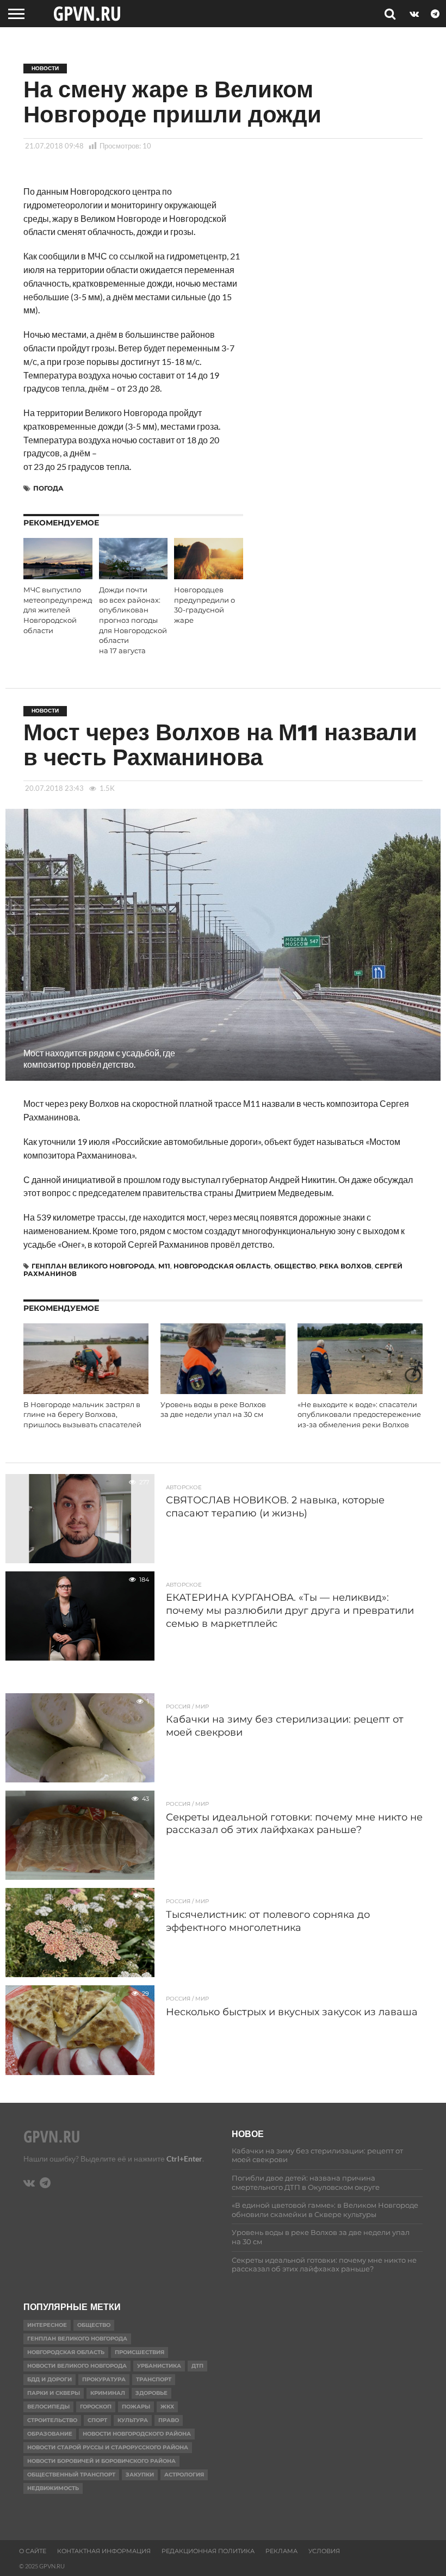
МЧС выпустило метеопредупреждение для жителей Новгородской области (67, 610)
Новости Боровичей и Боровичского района (101, 2461)
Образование (50, 2434)
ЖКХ (167, 2407)
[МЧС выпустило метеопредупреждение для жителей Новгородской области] (58, 576)
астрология (184, 2475)
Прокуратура (104, 2379)
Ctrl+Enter (184, 2159)
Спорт (97, 2420)
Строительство (52, 2420)
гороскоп (96, 2407)
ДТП (197, 2366)
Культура (133, 2420)
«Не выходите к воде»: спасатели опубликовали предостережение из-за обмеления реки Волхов (359, 1415)
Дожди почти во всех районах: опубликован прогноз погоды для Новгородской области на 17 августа (133, 620)
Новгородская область (222, 1266)
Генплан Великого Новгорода (93, 1266)
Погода (48, 488)
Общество (295, 1266)
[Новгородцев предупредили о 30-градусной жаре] (209, 576)
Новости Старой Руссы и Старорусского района (108, 2447)
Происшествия (140, 2352)
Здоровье (151, 2393)
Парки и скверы (54, 2393)
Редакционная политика (208, 2551)
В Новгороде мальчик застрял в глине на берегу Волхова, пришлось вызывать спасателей (82, 1415)
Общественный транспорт (71, 2475)
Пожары (136, 2407)
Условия (324, 2551)
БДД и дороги (49, 2379)
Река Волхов (345, 1266)
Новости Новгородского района (137, 2434)
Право (169, 2420)
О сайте (33, 2551)
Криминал (108, 2393)
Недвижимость (53, 2488)
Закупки (140, 2475)
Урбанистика (159, 2366)
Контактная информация (104, 2551)
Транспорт (154, 2379)
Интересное (47, 2325)
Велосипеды (48, 2407)
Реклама (281, 2551)
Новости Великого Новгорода (77, 2366)
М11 (164, 1266)
